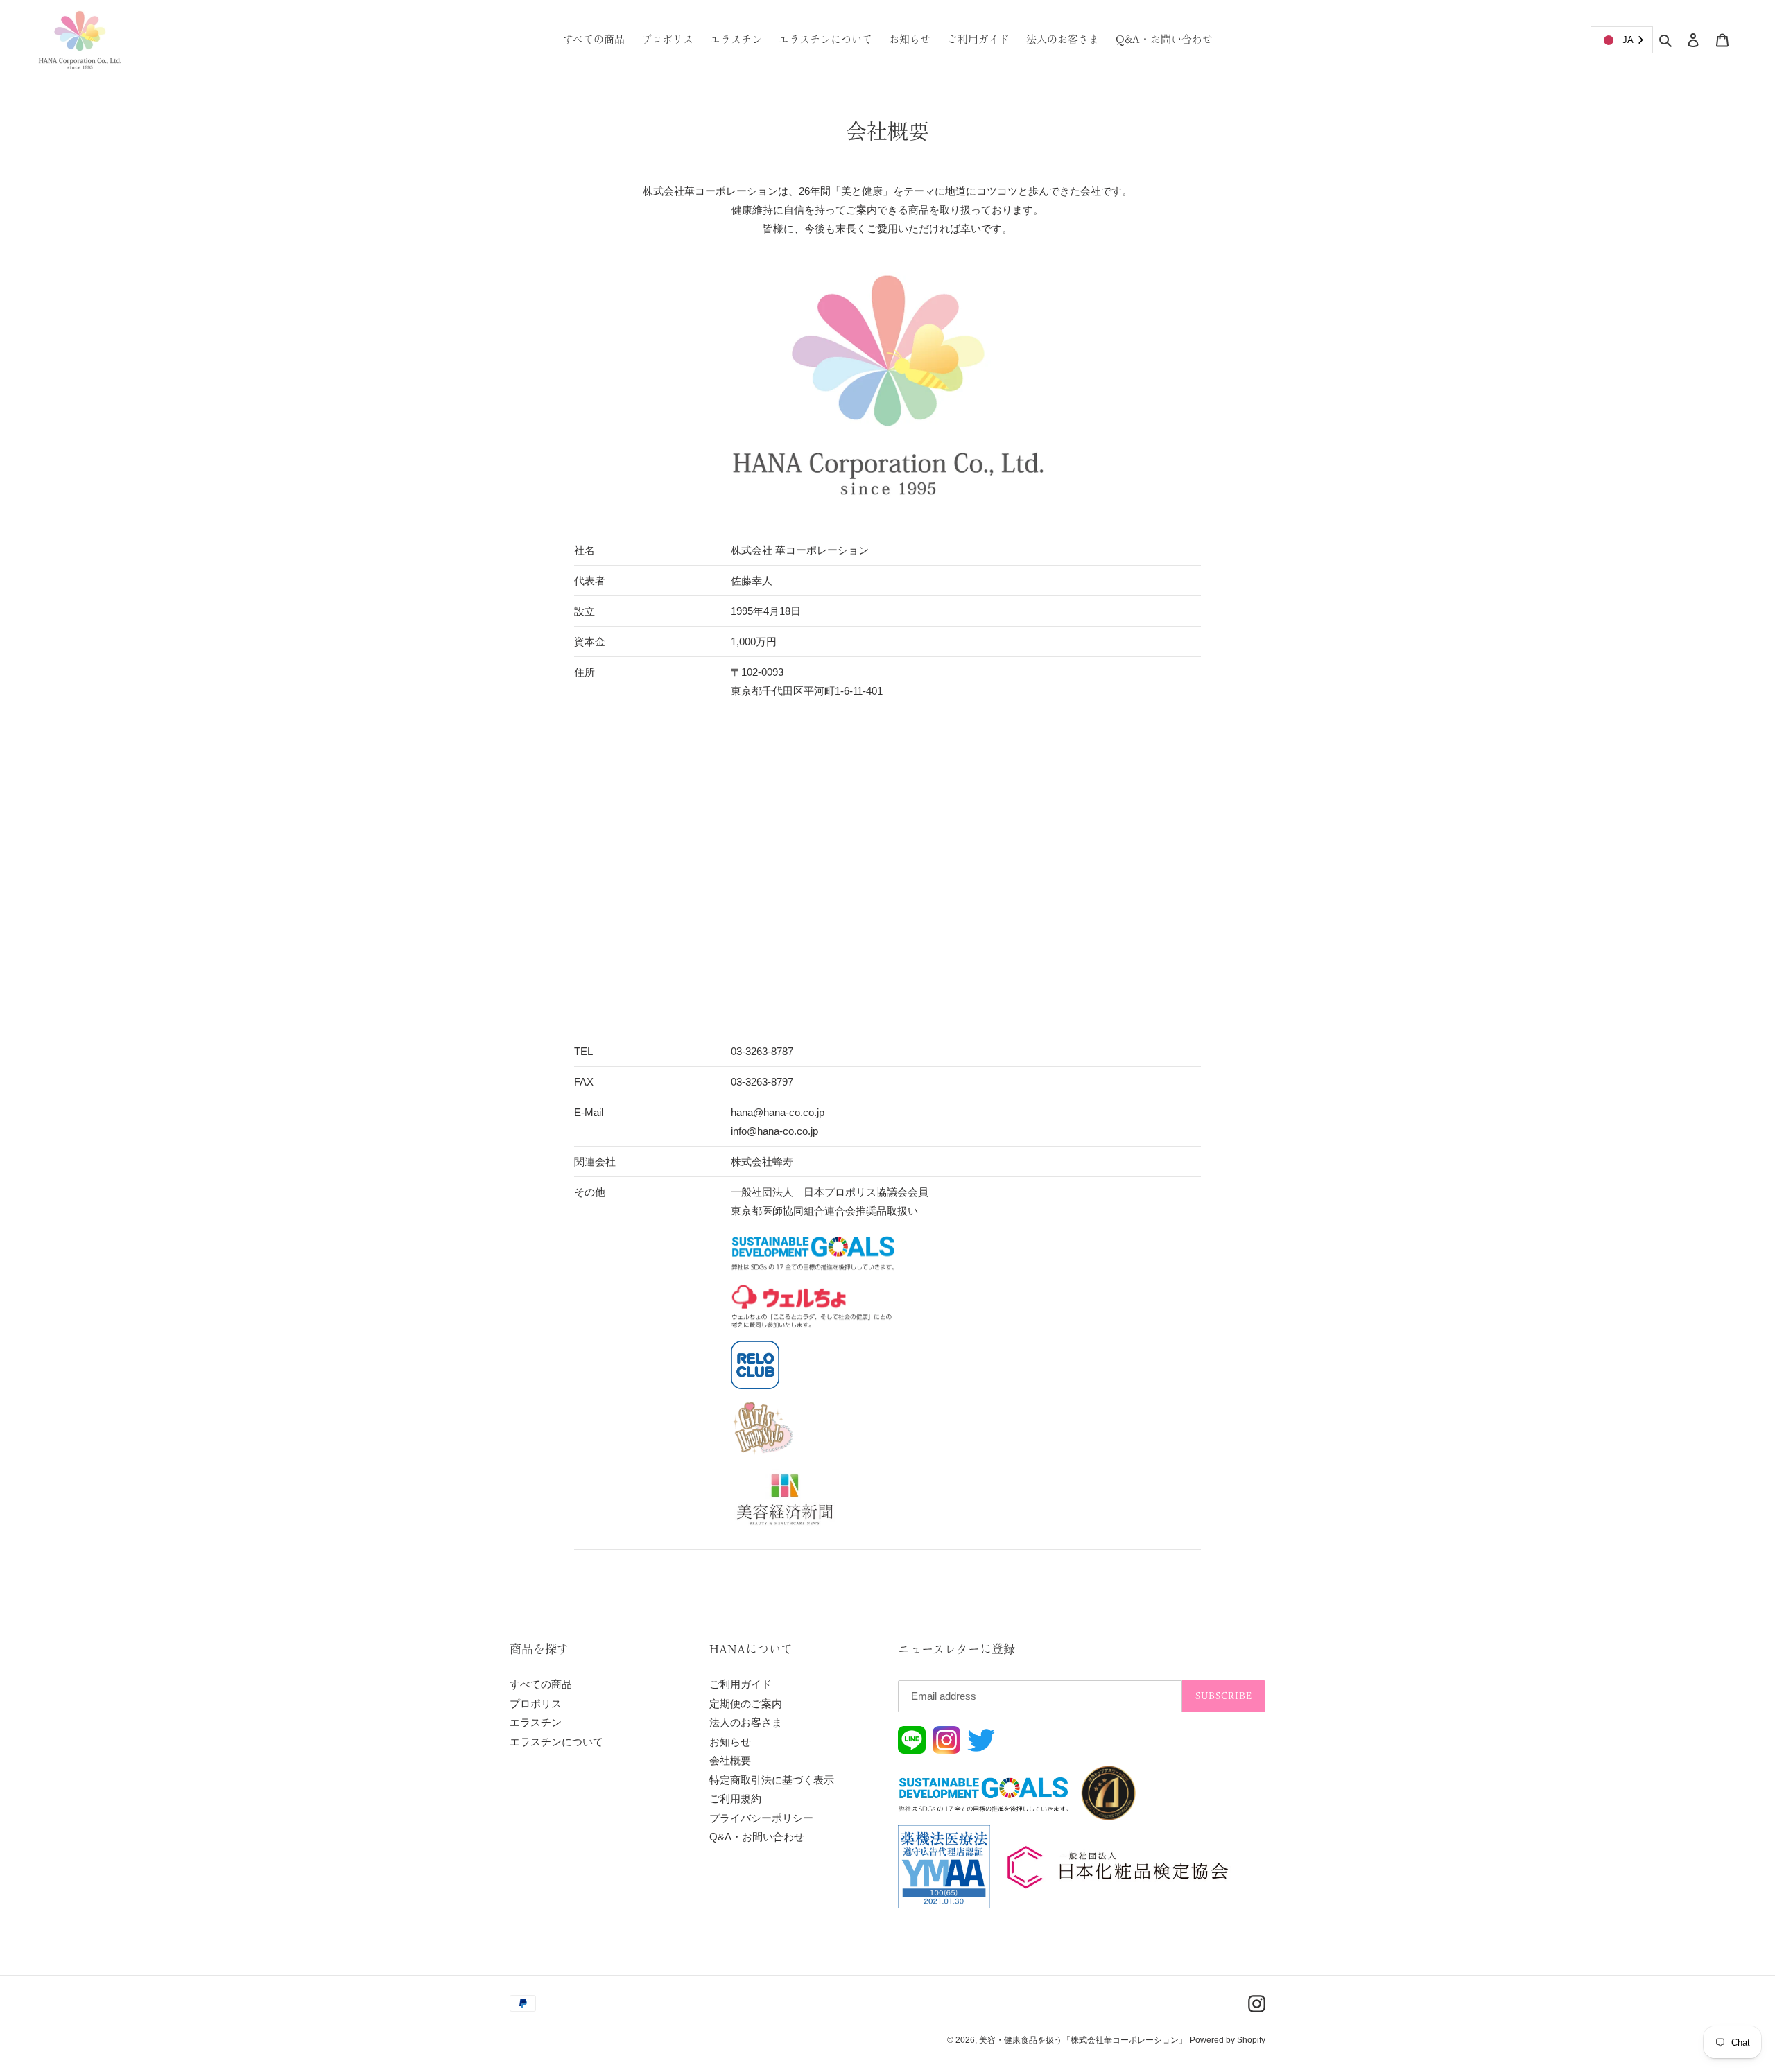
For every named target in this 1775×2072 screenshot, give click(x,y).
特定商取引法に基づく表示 (772, 1780)
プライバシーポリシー (761, 1818)
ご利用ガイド (741, 1684)
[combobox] (1622, 40)
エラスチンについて (556, 1742)
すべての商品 (541, 1684)
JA (1628, 40)
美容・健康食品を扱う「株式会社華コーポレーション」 (1083, 2040)
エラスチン (536, 1722)
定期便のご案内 (746, 1704)
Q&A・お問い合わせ (757, 1837)
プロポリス (536, 1704)
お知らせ (730, 1742)
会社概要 (730, 1760)
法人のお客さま (746, 1722)
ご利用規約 (735, 1799)
